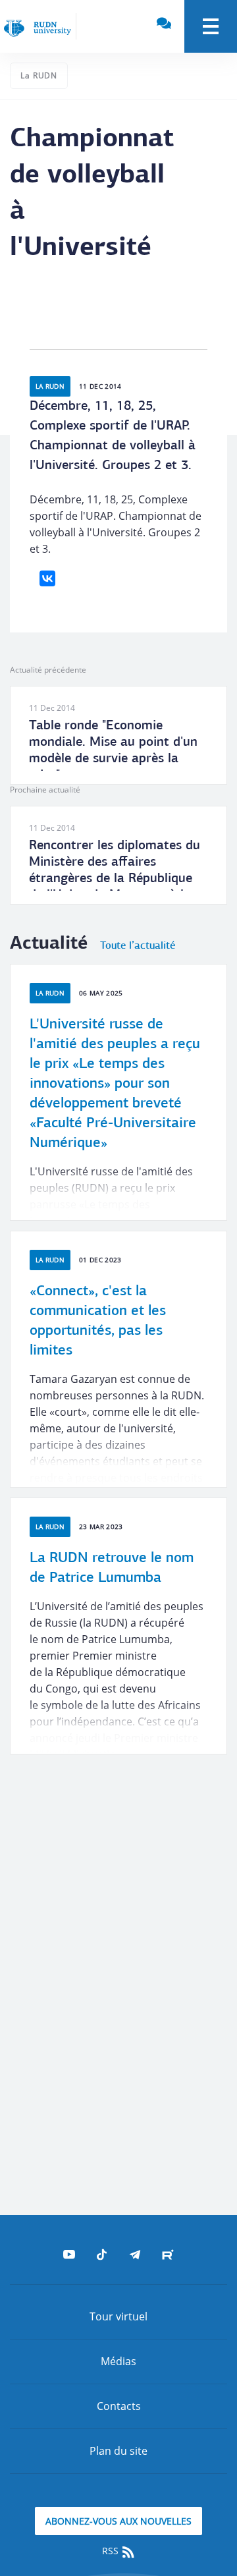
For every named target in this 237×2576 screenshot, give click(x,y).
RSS (112, 2551)
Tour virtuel (118, 2316)
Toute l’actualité (138, 946)
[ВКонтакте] (47, 578)
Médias (118, 2361)
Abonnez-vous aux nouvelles (118, 2521)
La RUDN (39, 75)
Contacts (119, 2406)
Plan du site (118, 2451)
